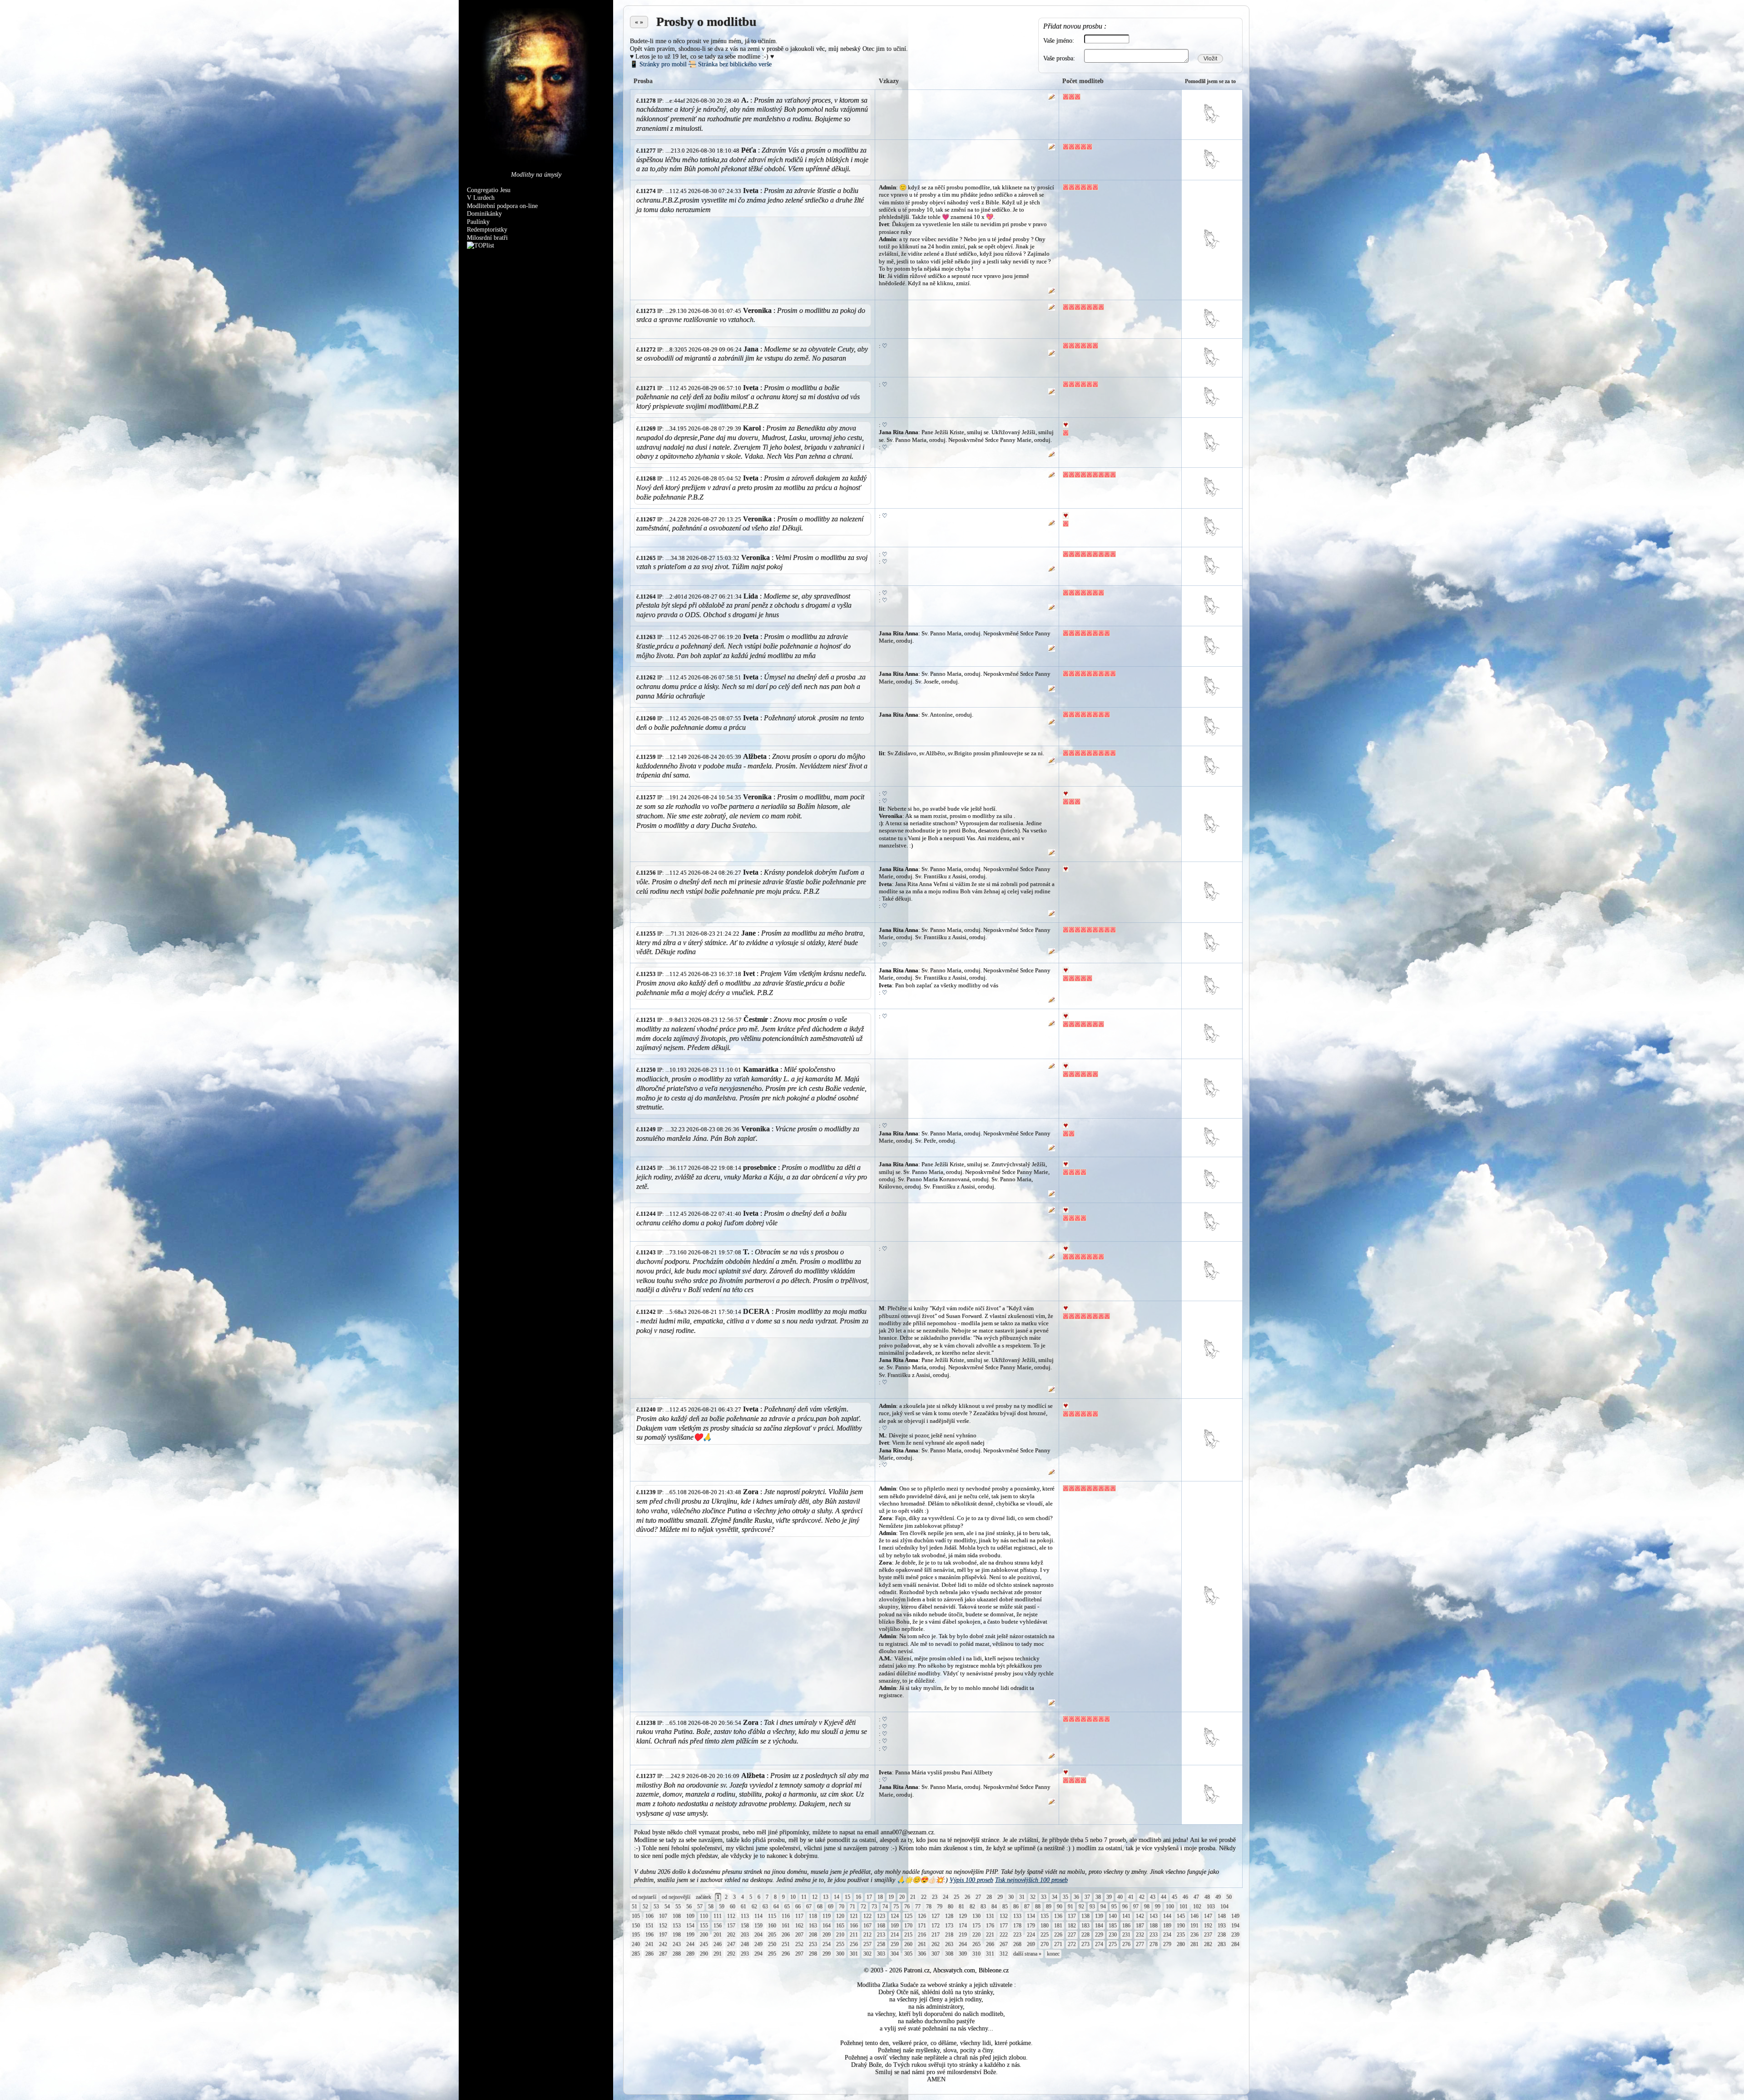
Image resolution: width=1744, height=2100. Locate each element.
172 (936, 1926)
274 (1099, 1944)
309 (963, 1954)
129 (963, 1916)
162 (799, 1926)
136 (1058, 1916)
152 (663, 1926)
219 (963, 1935)
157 (731, 1926)
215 (908, 1935)
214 (895, 1935)
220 (976, 1935)
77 (918, 1907)
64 (776, 1907)
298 (813, 1954)
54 (667, 1907)
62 (754, 1907)
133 (1017, 1916)
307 (936, 1954)
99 (1158, 1907)
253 (813, 1944)
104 (1224, 1907)
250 (772, 1944)
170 (908, 1926)
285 (636, 1954)
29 (1000, 1897)
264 (963, 1944)
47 (1196, 1897)
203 (745, 1935)
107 (663, 1916)
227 (1072, 1935)
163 (813, 1926)
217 (936, 1935)
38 (1098, 1897)
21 (913, 1897)
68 (820, 1907)
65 (787, 1907)
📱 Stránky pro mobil (658, 64)
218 (949, 1935)
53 (656, 1907)
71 (852, 1907)
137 (1072, 1916)
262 (936, 1944)
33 (1044, 1897)
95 (1114, 1907)
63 (765, 1907)
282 (1208, 1944)
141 (1126, 1916)
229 (1099, 1935)
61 (743, 1907)
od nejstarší (644, 1897)
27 (978, 1897)
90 (1060, 1907)
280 (1181, 1944)
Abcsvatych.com (954, 1970)
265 (976, 1944)
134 (1031, 1916)
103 (1211, 1907)
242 (663, 1944)
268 (1017, 1944)
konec (1053, 1954)
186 (1126, 1926)
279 (1167, 1944)
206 (786, 1935)
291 (718, 1954)
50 (1229, 1897)
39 (1109, 1897)
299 (827, 1954)
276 (1126, 1944)
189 (1167, 1926)
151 (649, 1926)
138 (1085, 1916)
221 (990, 1935)
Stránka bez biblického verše (730, 64)
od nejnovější (676, 1897)
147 (1208, 1916)
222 (1004, 1935)
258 (881, 1944)
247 (731, 1944)
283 (1222, 1944)
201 (718, 1935)
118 (813, 1916)
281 (1194, 1944)
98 (1147, 1907)
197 (663, 1935)
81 (961, 1907)
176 (990, 1926)
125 (908, 1916)
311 (990, 1954)
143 (1154, 1916)
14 (837, 1897)
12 (815, 1897)
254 (827, 1944)
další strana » (1027, 1954)
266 (990, 1944)
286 (649, 1954)
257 (867, 1944)
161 (786, 1926)
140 (1113, 1916)
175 (976, 1926)
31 (1022, 1897)
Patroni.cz (917, 1970)
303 (881, 1954)
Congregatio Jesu (489, 190)
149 (1235, 1916)
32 (1033, 1897)
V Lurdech (481, 198)
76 (907, 1907)
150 (636, 1926)
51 (634, 1907)
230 (1113, 1935)
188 (1154, 1926)
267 (1004, 1944)
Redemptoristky (487, 230)
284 (1235, 1944)
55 (678, 1907)
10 (793, 1897)
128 (949, 1916)
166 (854, 1926)
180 (1045, 1926)
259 (895, 1944)
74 (885, 1907)
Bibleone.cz (994, 1970)
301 (854, 1954)
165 (840, 1926)
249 (758, 1944)
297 (799, 1954)
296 (786, 1954)
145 (1181, 1916)
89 (1049, 1907)
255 (840, 1944)
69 (831, 1907)
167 (867, 1926)
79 (940, 1907)
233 (1154, 1935)
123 (881, 1916)
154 (690, 1926)
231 (1126, 1935)
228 (1085, 1935)
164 (827, 1926)
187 (1140, 1926)
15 (847, 1897)
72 (863, 1907)
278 (1154, 1944)
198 (677, 1935)
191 (1194, 1926)
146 (1194, 1916)
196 (649, 1935)
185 (1113, 1926)
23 (935, 1897)
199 (690, 1935)
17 (869, 1897)
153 (677, 1926)
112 (731, 1916)
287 (663, 1954)
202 (731, 1935)
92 (1081, 1907)
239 (1235, 1935)
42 (1142, 1897)
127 (936, 1916)
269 (1031, 1944)
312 (1004, 1954)
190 (1181, 1926)
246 (718, 1944)
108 (677, 1916)
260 (908, 1944)
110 (704, 1916)
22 (924, 1897)
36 (1076, 1897)
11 (804, 1897)
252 (799, 1944)
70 (842, 1907)
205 (772, 1935)
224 (1031, 1935)
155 (704, 1926)
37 (1087, 1897)
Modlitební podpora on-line (502, 206)
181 (1058, 1926)
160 (772, 1926)
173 (949, 1926)
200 (704, 1935)
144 (1167, 1916)
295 (772, 1954)
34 (1055, 1897)
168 (881, 1926)
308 (949, 1954)
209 (827, 1935)
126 (922, 1916)
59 (722, 1907)
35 (1065, 1897)
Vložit (1210, 59)
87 (1027, 1907)
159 (758, 1926)
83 (983, 1907)
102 (1197, 1907)
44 (1164, 1897)
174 (963, 1926)
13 (826, 1897)
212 (867, 1935)
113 (745, 1916)
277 (1140, 1944)
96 (1125, 1907)
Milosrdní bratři (487, 238)
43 (1153, 1897)
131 (990, 1916)
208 (813, 1935)
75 (896, 1907)
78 (929, 1907)
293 (745, 1954)
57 (700, 1907)
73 (874, 1907)
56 (689, 1907)
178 (1017, 1926)
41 (1131, 1897)
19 (891, 1897)
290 (704, 1954)
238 (1222, 1935)
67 (809, 1907)
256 (854, 1944)
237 (1208, 1935)
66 (798, 1907)
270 (1045, 1944)
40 (1120, 1897)
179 (1031, 1926)
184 (1099, 1926)
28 (989, 1897)
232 (1140, 1935)
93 (1092, 1907)
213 (881, 1935)
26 (967, 1897)
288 (677, 1954)
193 (1222, 1926)
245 (704, 1944)
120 (840, 1916)
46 (1185, 1897)
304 (895, 1954)
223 (1017, 1935)
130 (976, 1916)
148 (1222, 1916)
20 (902, 1897)
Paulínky (478, 222)
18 (880, 1897)
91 (1070, 1907)
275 (1113, 1944)
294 (758, 1954)
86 (1016, 1907)
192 (1208, 1926)
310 (976, 1954)
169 (895, 1926)
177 (1004, 1926)
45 (1174, 1897)
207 (799, 1935)
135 (1045, 1916)
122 (867, 1916)
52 (645, 1907)
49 (1218, 1897)
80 (951, 1907)
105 (636, 1916)
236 (1194, 1935)
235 (1181, 1935)
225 (1045, 1935)
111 (718, 1916)
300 (840, 1954)
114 (758, 1916)
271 (1058, 1944)
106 (649, 1916)
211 (854, 1935)
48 (1207, 1897)
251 (786, 1944)
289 (690, 1954)
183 (1085, 1926)
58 (711, 1907)
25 (956, 1897)
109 (690, 1916)
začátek (704, 1897)
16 (858, 1897)
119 (827, 1916)
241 (649, 1944)
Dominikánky (484, 214)
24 (946, 1897)
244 (690, 1944)
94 (1103, 1907)
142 (1140, 1916)
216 (922, 1935)
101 (1184, 1907)
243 (677, 1944)
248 (745, 1944)
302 (867, 1954)
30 (1011, 1897)
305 (908, 1954)
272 (1072, 1944)
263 (949, 1944)
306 (922, 1954)
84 (994, 1907)
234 (1167, 1935)
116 (786, 1916)
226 (1058, 1935)
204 (758, 1935)
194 (1235, 1926)
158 (745, 1926)
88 (1038, 1907)
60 (733, 1907)
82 (972, 1907)
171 (922, 1926)
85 (1005, 1907)
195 (636, 1935)
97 (1136, 1907)
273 (1085, 1944)
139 (1099, 1916)
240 (636, 1944)
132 (1004, 1916)
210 (840, 1935)
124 (895, 1916)
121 (854, 1916)
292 (731, 1954)
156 (718, 1926)
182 (1072, 1926)
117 (799, 1916)
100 (1170, 1907)
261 (922, 1944)
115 (772, 1916)
